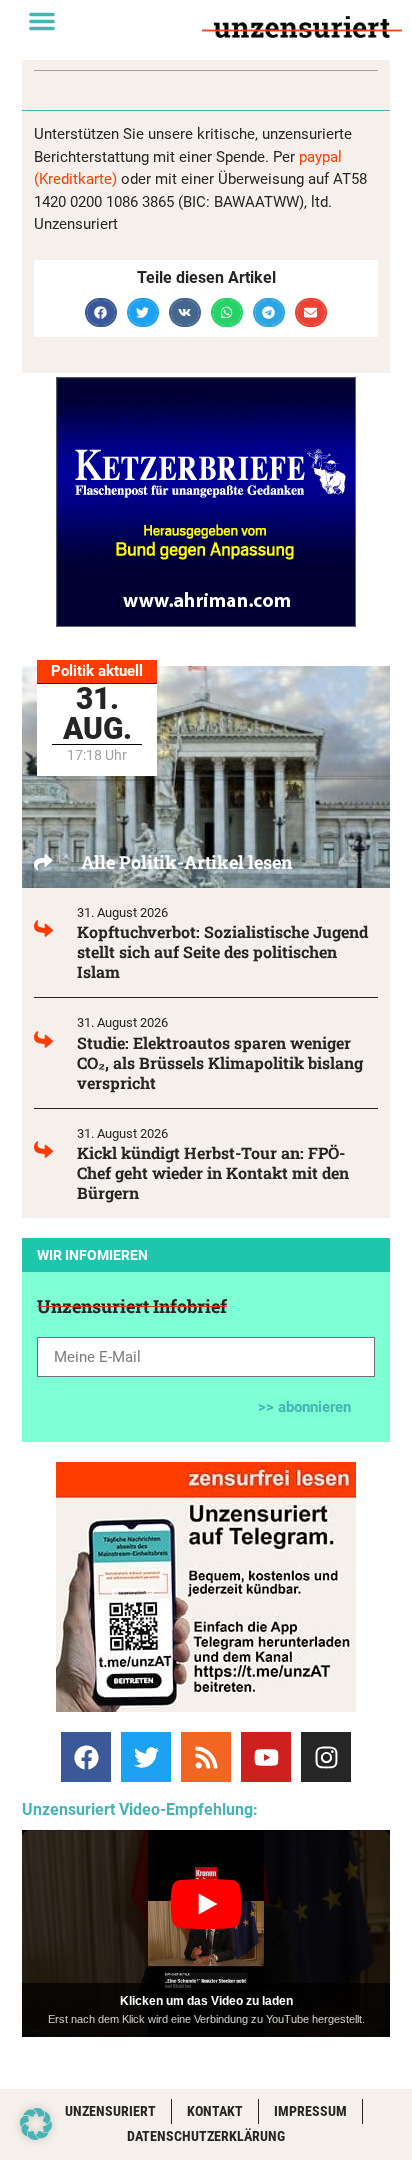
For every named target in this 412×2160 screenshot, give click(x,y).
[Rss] (206, 1757)
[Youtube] (266, 1757)
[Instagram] (326, 1757)
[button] (42, 21)
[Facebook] (86, 1757)
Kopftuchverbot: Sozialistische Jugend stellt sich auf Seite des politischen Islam (222, 951)
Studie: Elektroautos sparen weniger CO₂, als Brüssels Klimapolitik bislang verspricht (220, 1062)
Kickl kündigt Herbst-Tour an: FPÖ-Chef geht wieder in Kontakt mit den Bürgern (213, 1172)
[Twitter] (146, 1757)
